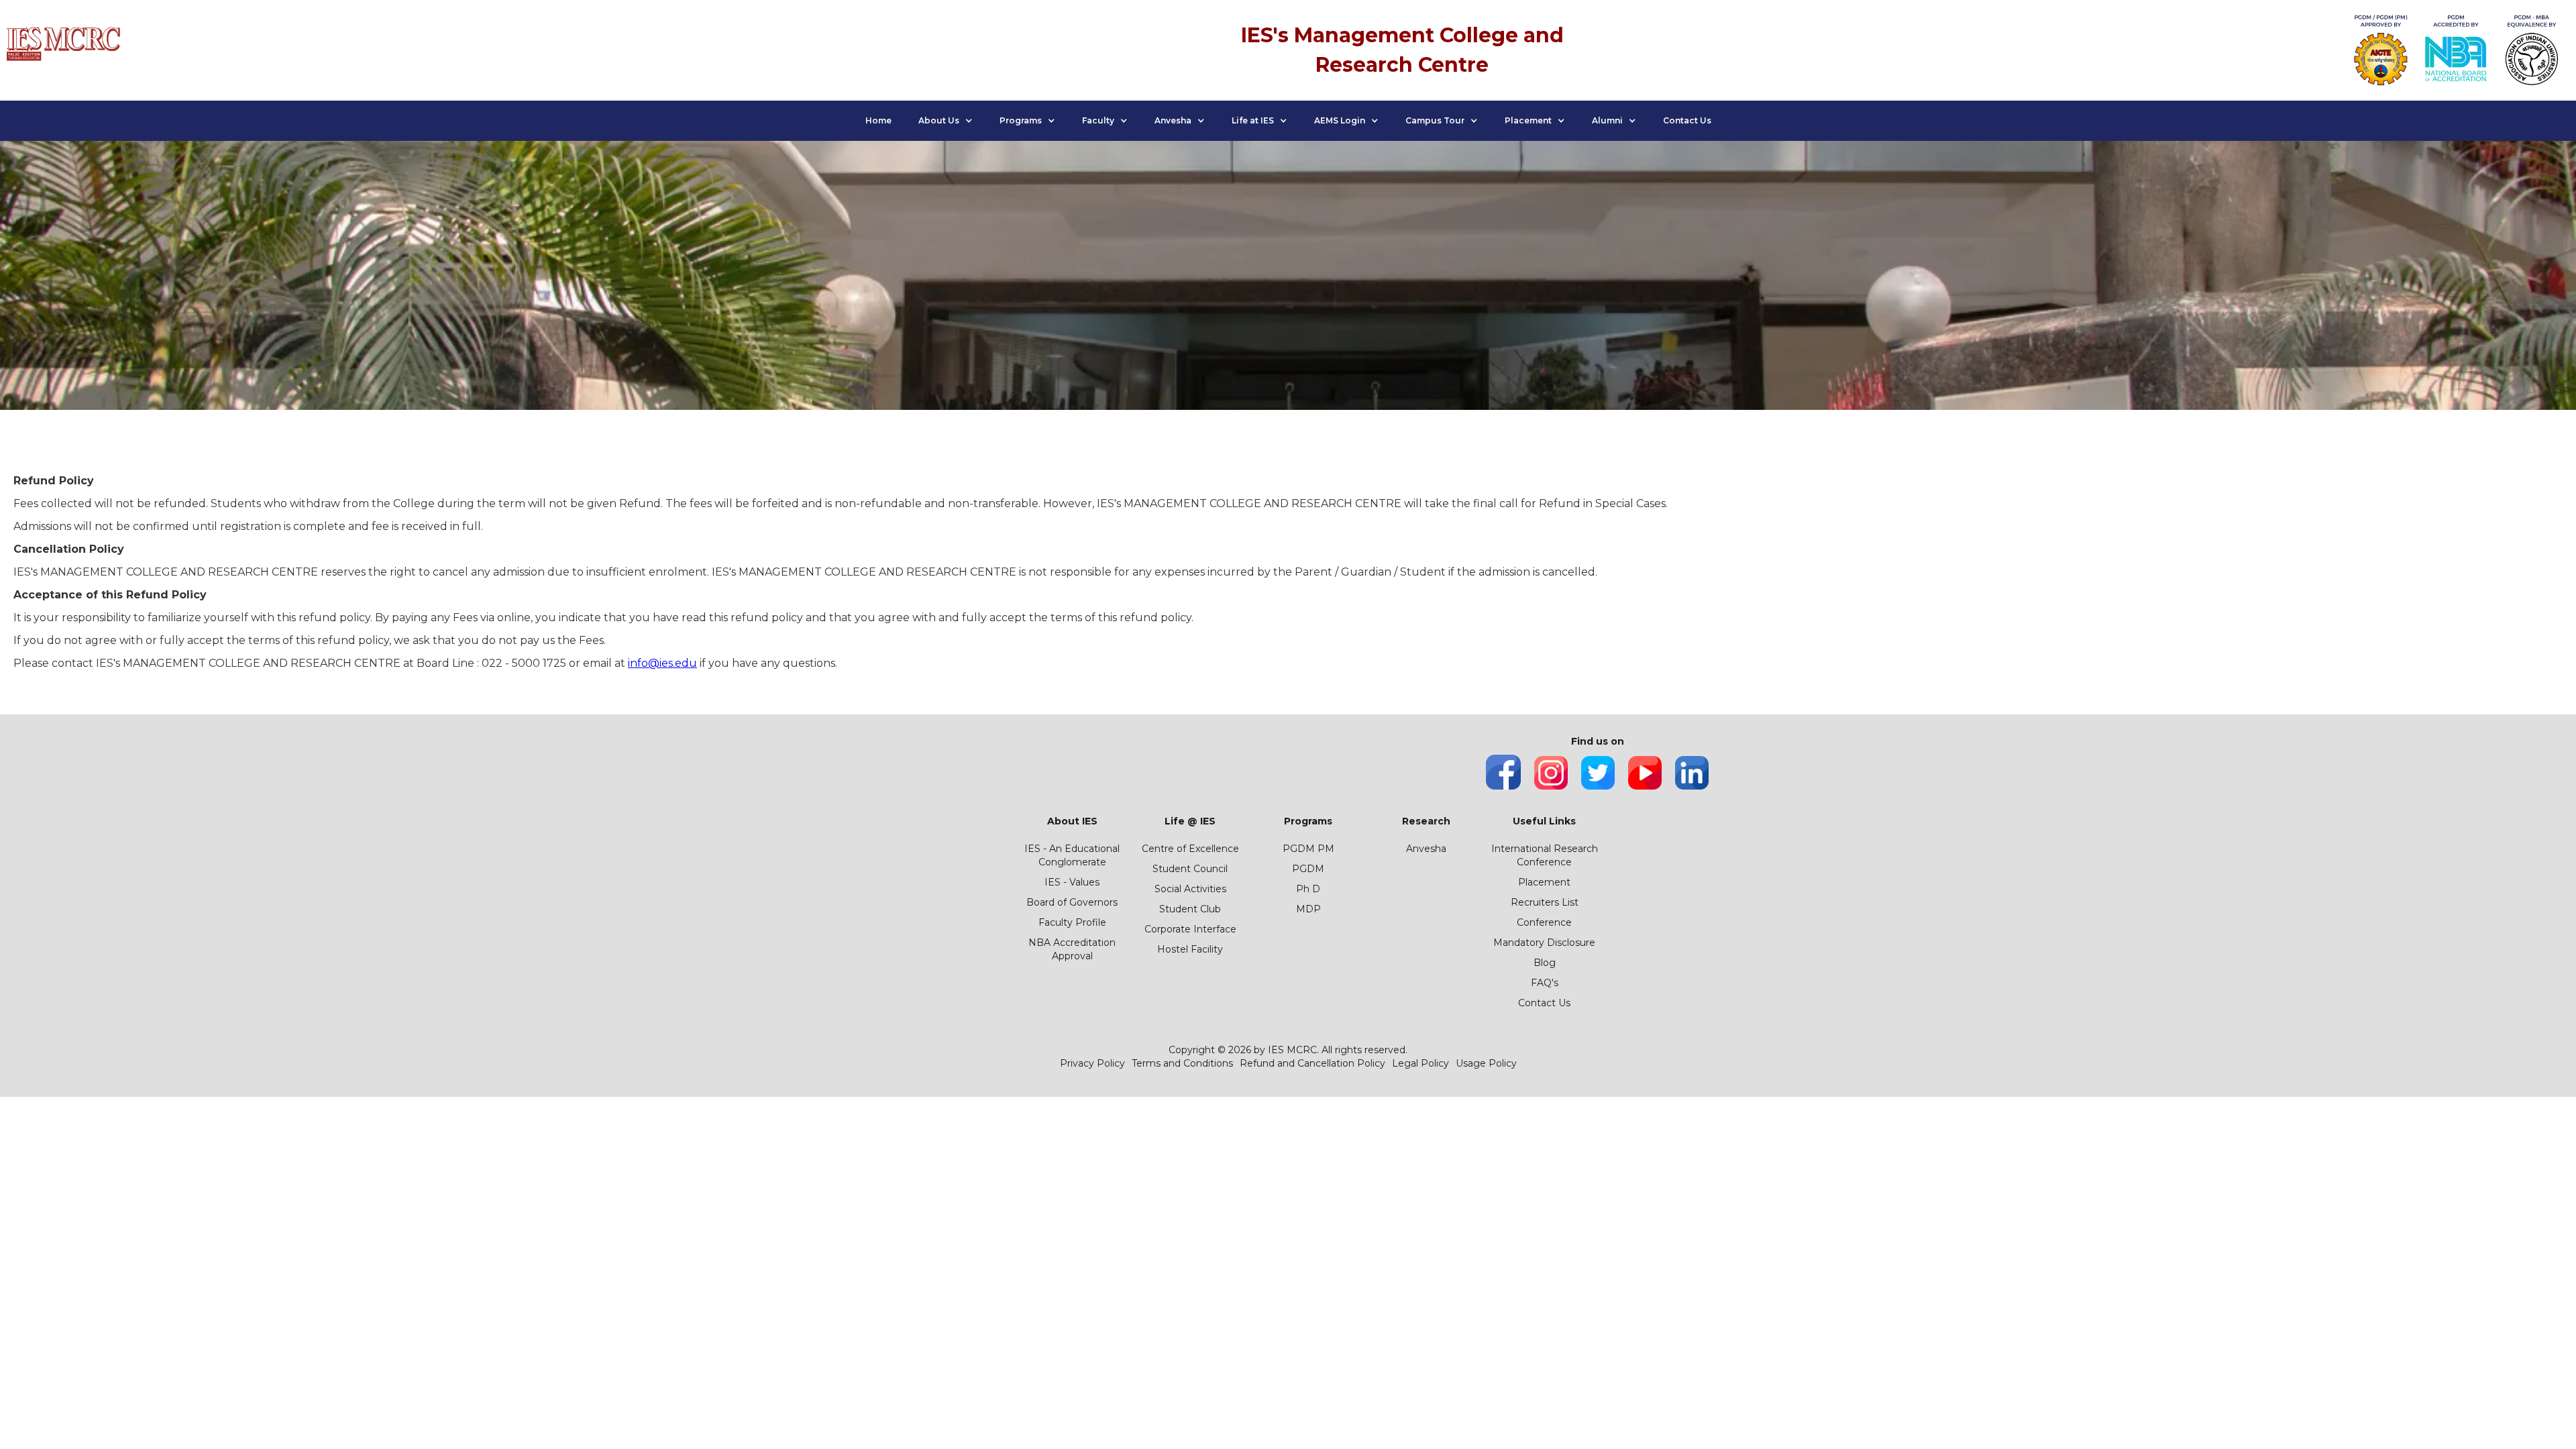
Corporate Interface (1190, 929)
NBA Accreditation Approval (1072, 949)
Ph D (1308, 889)
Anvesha (1426, 849)
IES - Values (1072, 882)
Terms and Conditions (1182, 1063)
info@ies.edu (662, 663)
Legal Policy (1420, 1063)
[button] (946, 121)
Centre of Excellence (1190, 849)
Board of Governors (1072, 902)
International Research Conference (1545, 855)
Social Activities (1190, 889)
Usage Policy (1486, 1063)
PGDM (1308, 869)
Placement (1544, 882)
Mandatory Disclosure (1544, 943)
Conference (1544, 922)
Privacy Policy (1092, 1063)
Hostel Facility (1190, 949)
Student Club (1190, 909)
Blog (1545, 963)
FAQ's (1545, 983)
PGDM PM (1308, 849)
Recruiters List (1545, 902)
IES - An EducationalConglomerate (1072, 855)
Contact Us (1687, 120)
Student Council (1190, 869)
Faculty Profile (1072, 922)
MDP (1308, 909)
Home (878, 120)
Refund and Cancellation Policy (1312, 1063)
